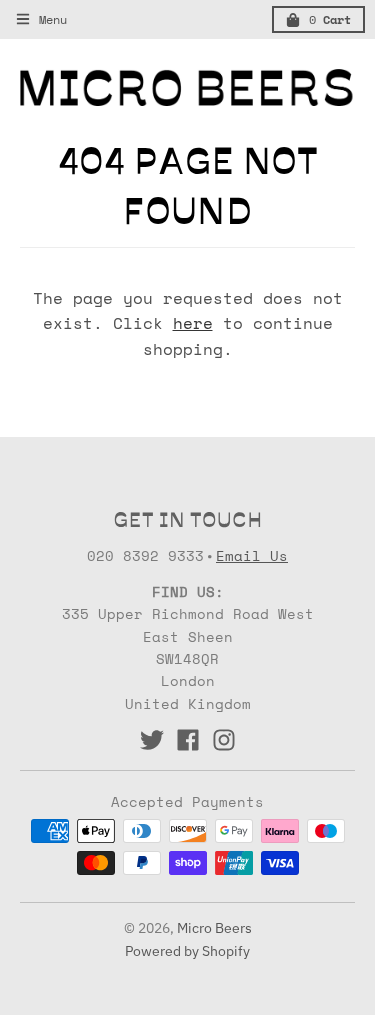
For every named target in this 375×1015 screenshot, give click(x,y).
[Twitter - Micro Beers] (152, 740)
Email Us (252, 555)
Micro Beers (214, 928)
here (193, 323)
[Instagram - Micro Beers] (224, 740)
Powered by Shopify (187, 951)
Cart (330, 19)
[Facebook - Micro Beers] (188, 740)
